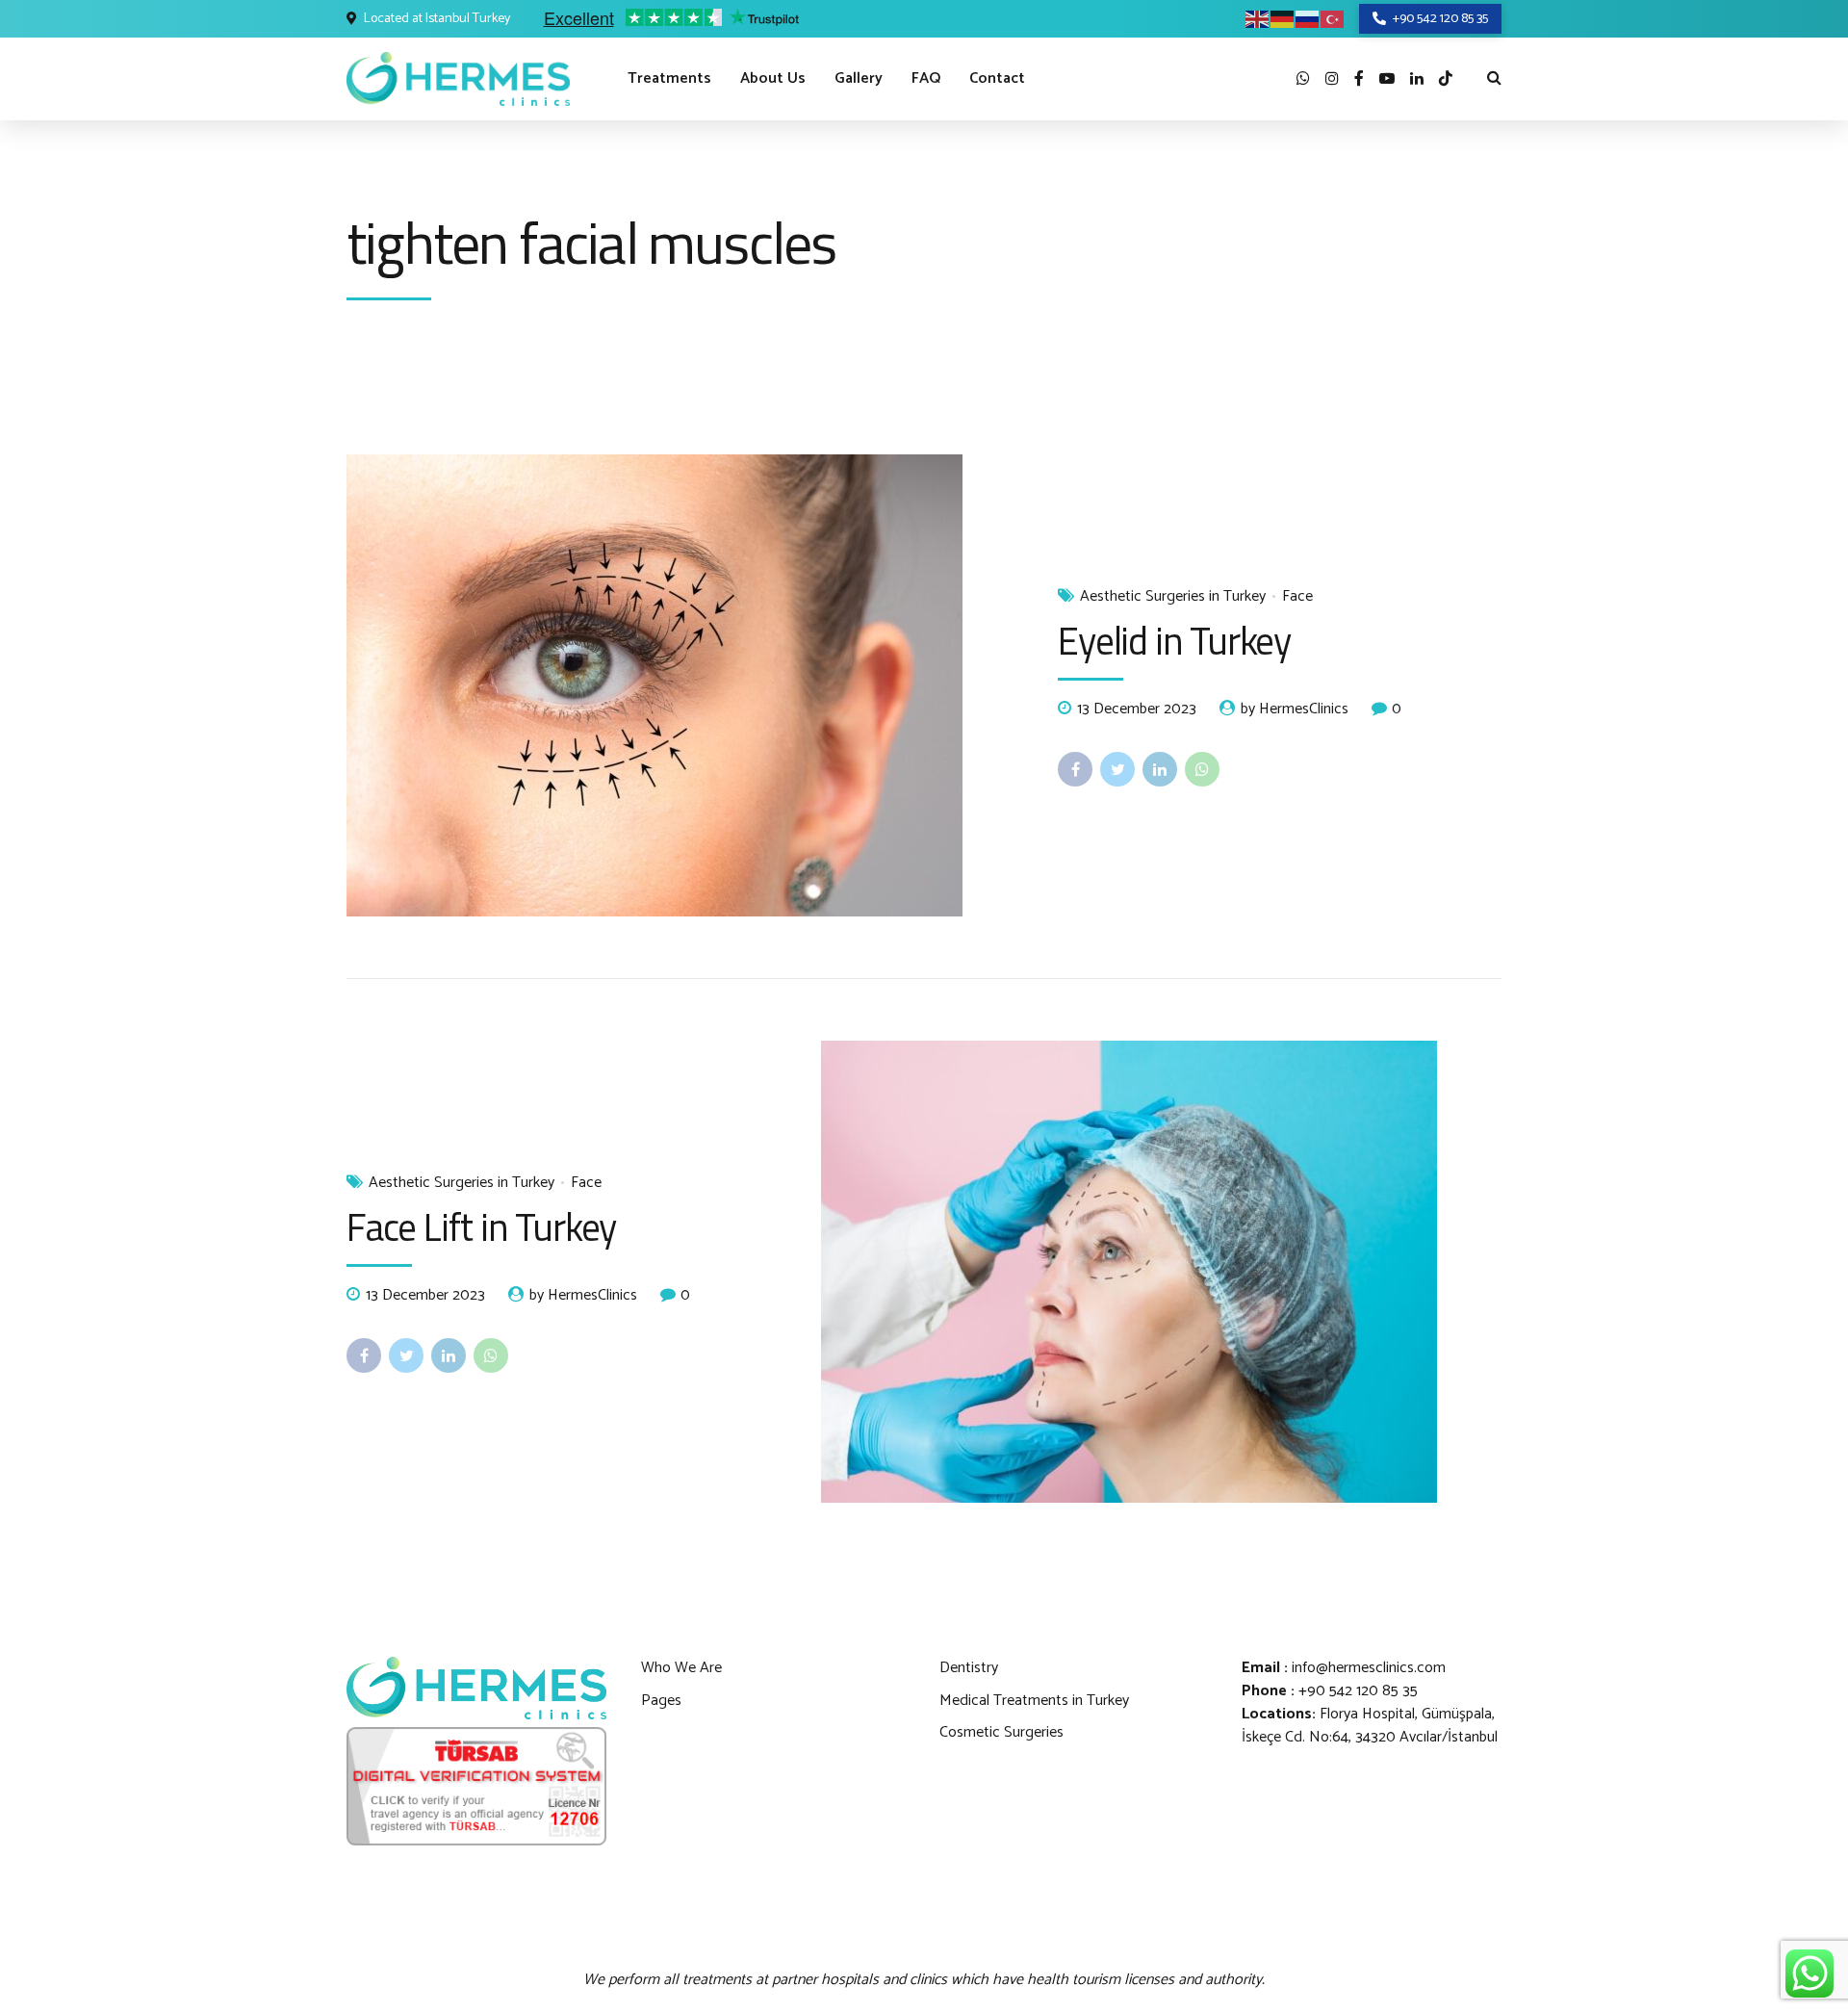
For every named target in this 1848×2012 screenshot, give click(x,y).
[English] (1258, 19)
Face (1297, 597)
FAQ (926, 78)
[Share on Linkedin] (1160, 769)
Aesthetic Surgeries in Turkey (1173, 597)
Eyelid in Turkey (1174, 641)
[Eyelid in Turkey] (687, 685)
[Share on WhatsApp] (1202, 769)
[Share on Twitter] (1117, 769)
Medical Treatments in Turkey (1034, 1701)
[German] (1283, 19)
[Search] (1494, 77)
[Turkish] (1333, 19)
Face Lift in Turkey (481, 1227)
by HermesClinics (1295, 709)
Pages (661, 1701)
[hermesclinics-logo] (476, 1688)
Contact (997, 78)
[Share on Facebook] (1075, 769)
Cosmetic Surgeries (1001, 1732)
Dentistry (969, 1668)
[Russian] (1308, 19)
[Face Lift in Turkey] (1161, 1272)
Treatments (669, 78)
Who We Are (681, 1668)
